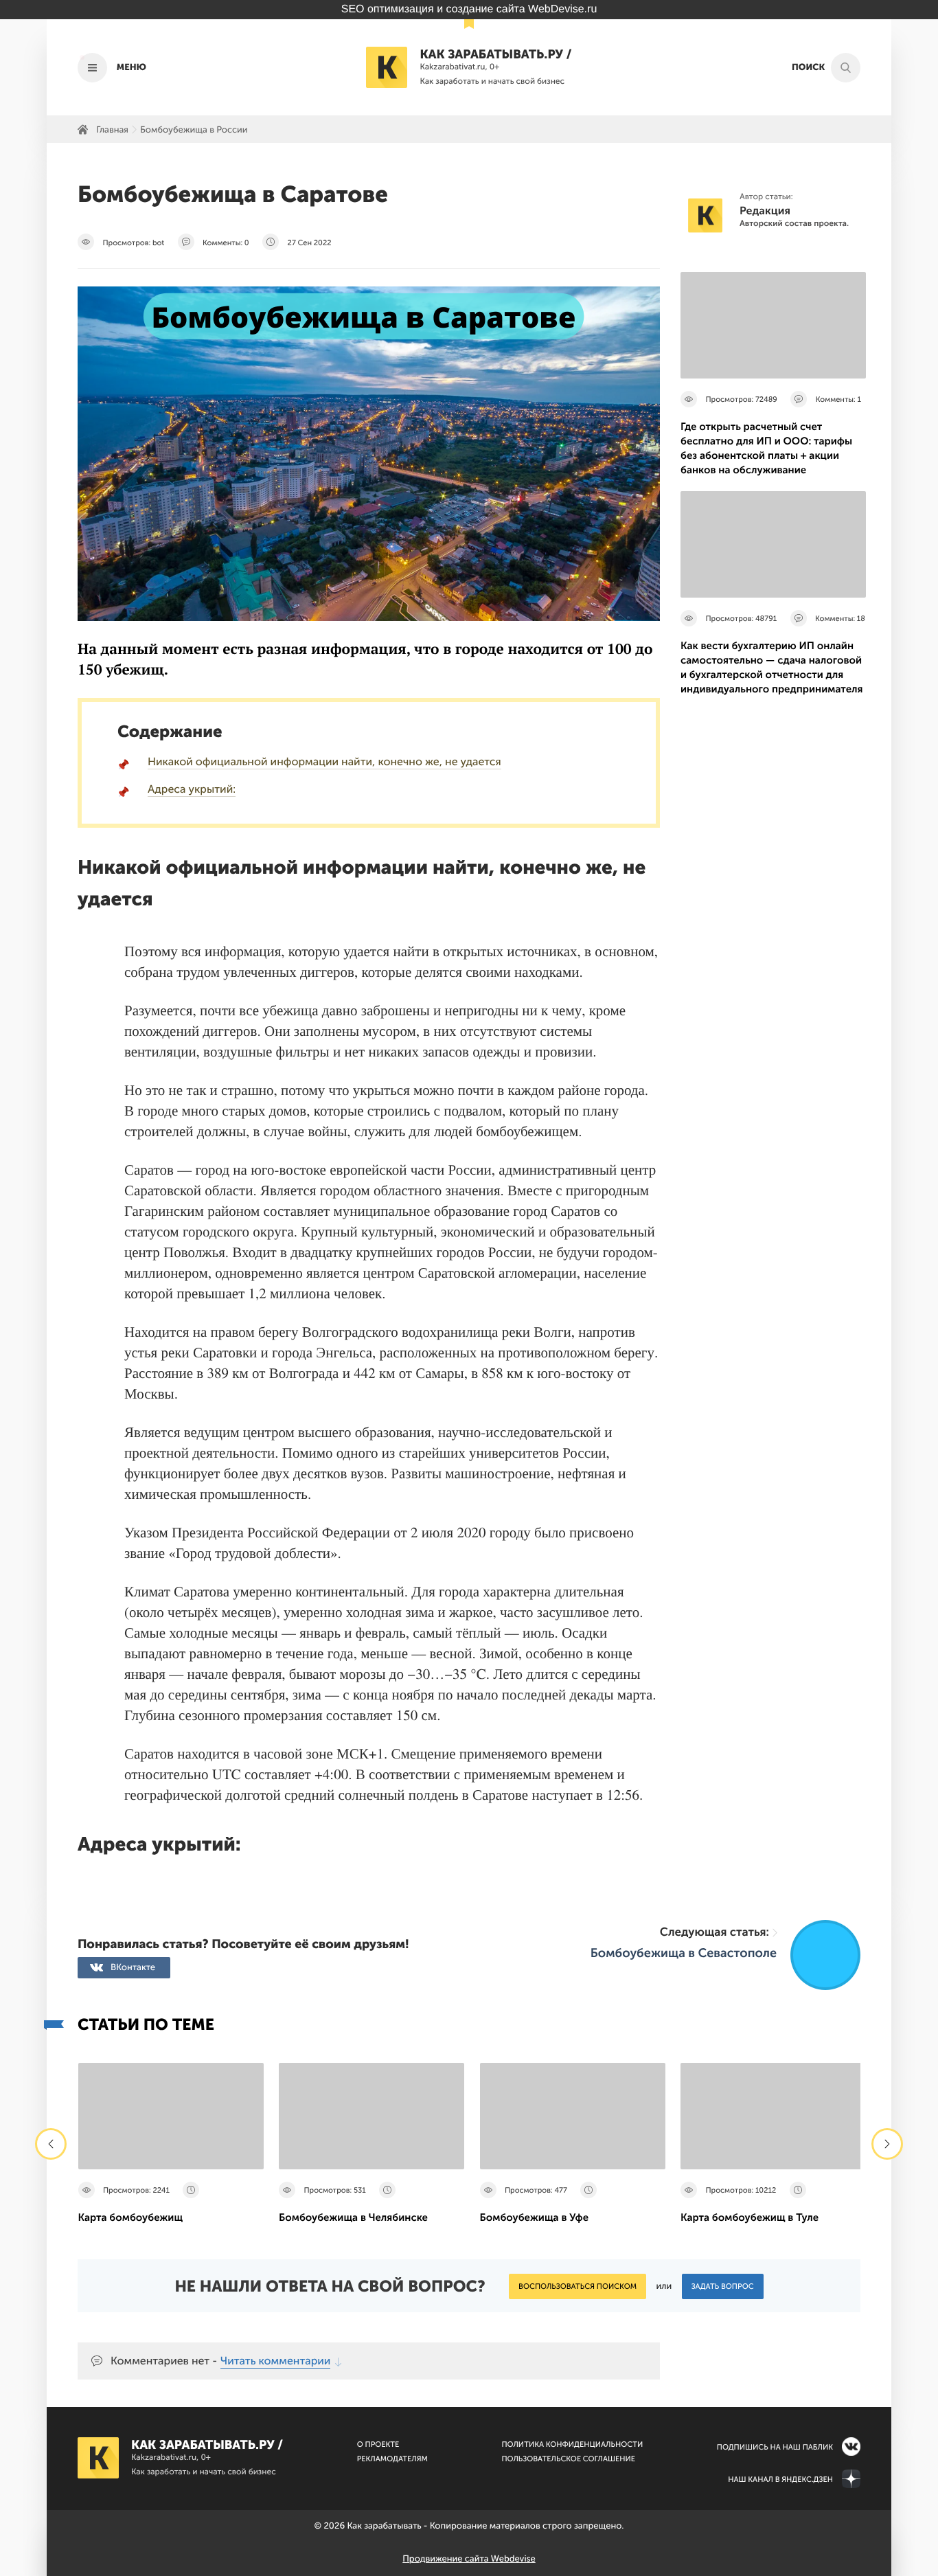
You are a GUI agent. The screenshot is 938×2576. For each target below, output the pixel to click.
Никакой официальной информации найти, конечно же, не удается (324, 762)
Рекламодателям (392, 2459)
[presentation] (51, 2144)
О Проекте (378, 2444)
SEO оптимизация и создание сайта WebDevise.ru (469, 9)
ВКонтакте (133, 1968)
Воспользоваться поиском (577, 2286)
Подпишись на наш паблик (775, 2447)
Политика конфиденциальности (572, 2444)
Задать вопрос (723, 2286)
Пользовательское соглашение (568, 2459)
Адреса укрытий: (192, 790)
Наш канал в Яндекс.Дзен (780, 2479)
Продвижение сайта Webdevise (469, 2559)
